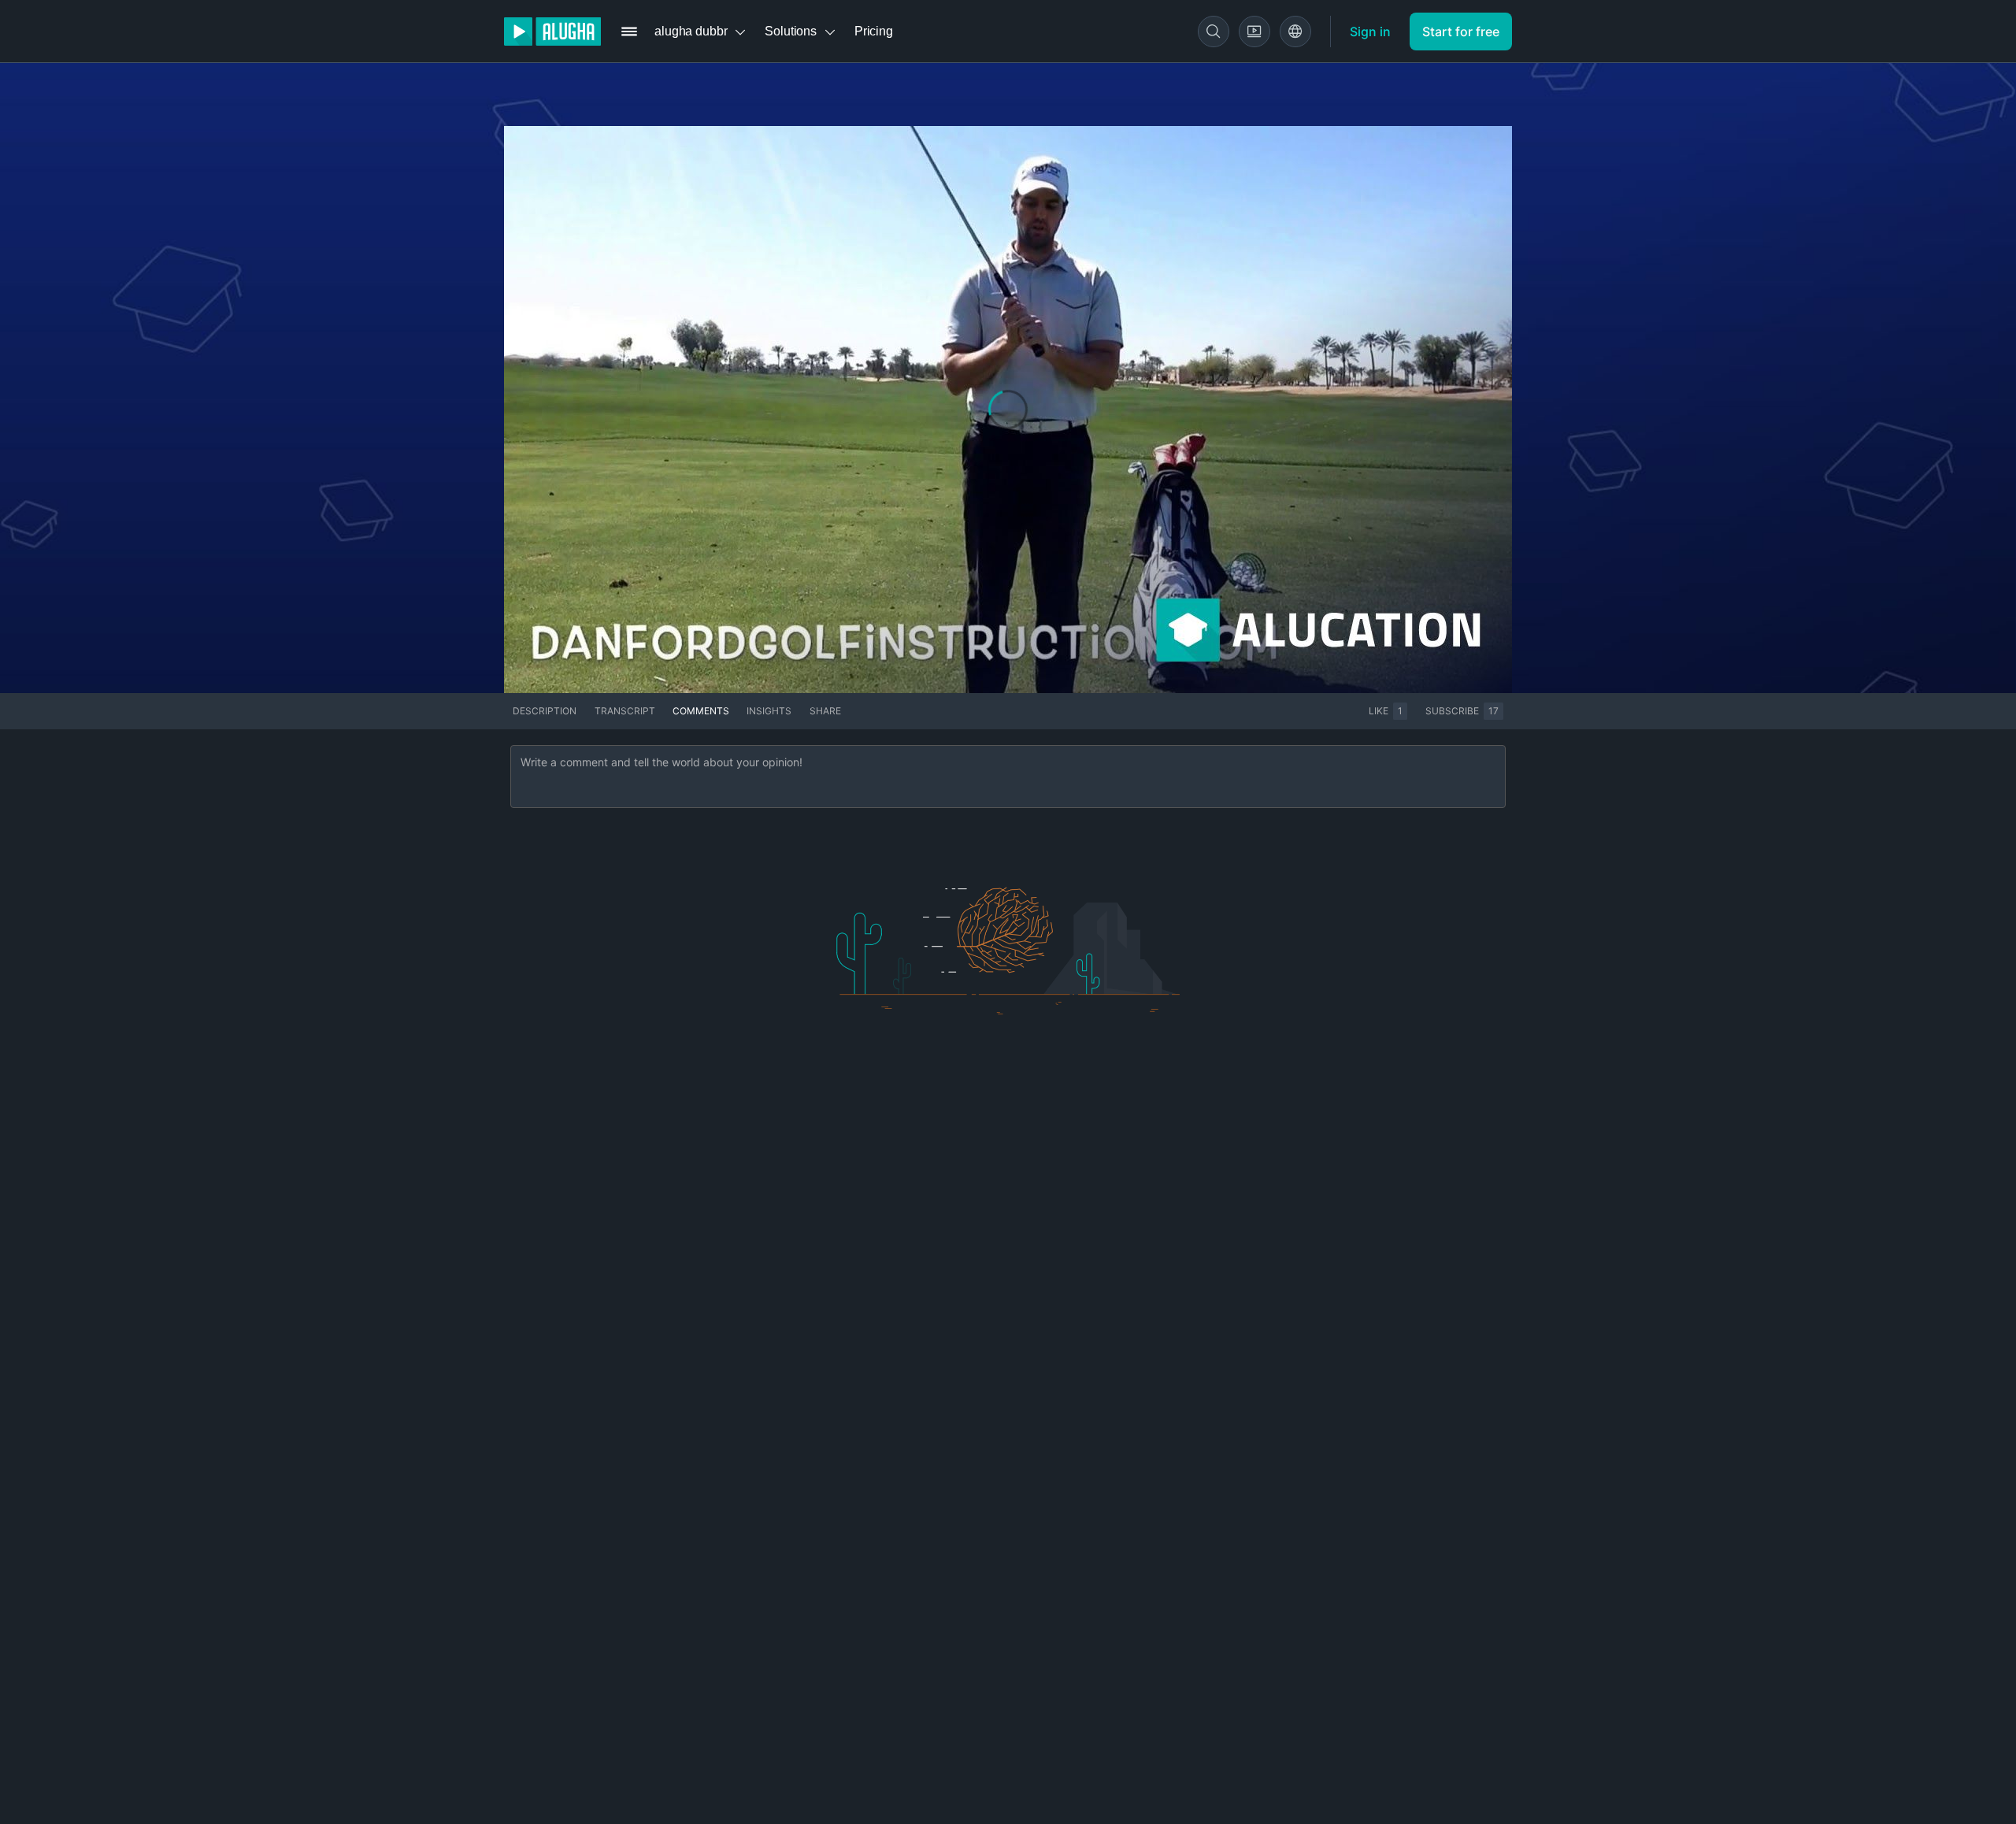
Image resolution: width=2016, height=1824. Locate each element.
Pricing (874, 31)
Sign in (1370, 32)
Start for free (1461, 32)
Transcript (625, 711)
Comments (701, 711)
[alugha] (552, 32)
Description (545, 711)
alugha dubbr (691, 31)
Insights (769, 711)
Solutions (791, 31)
